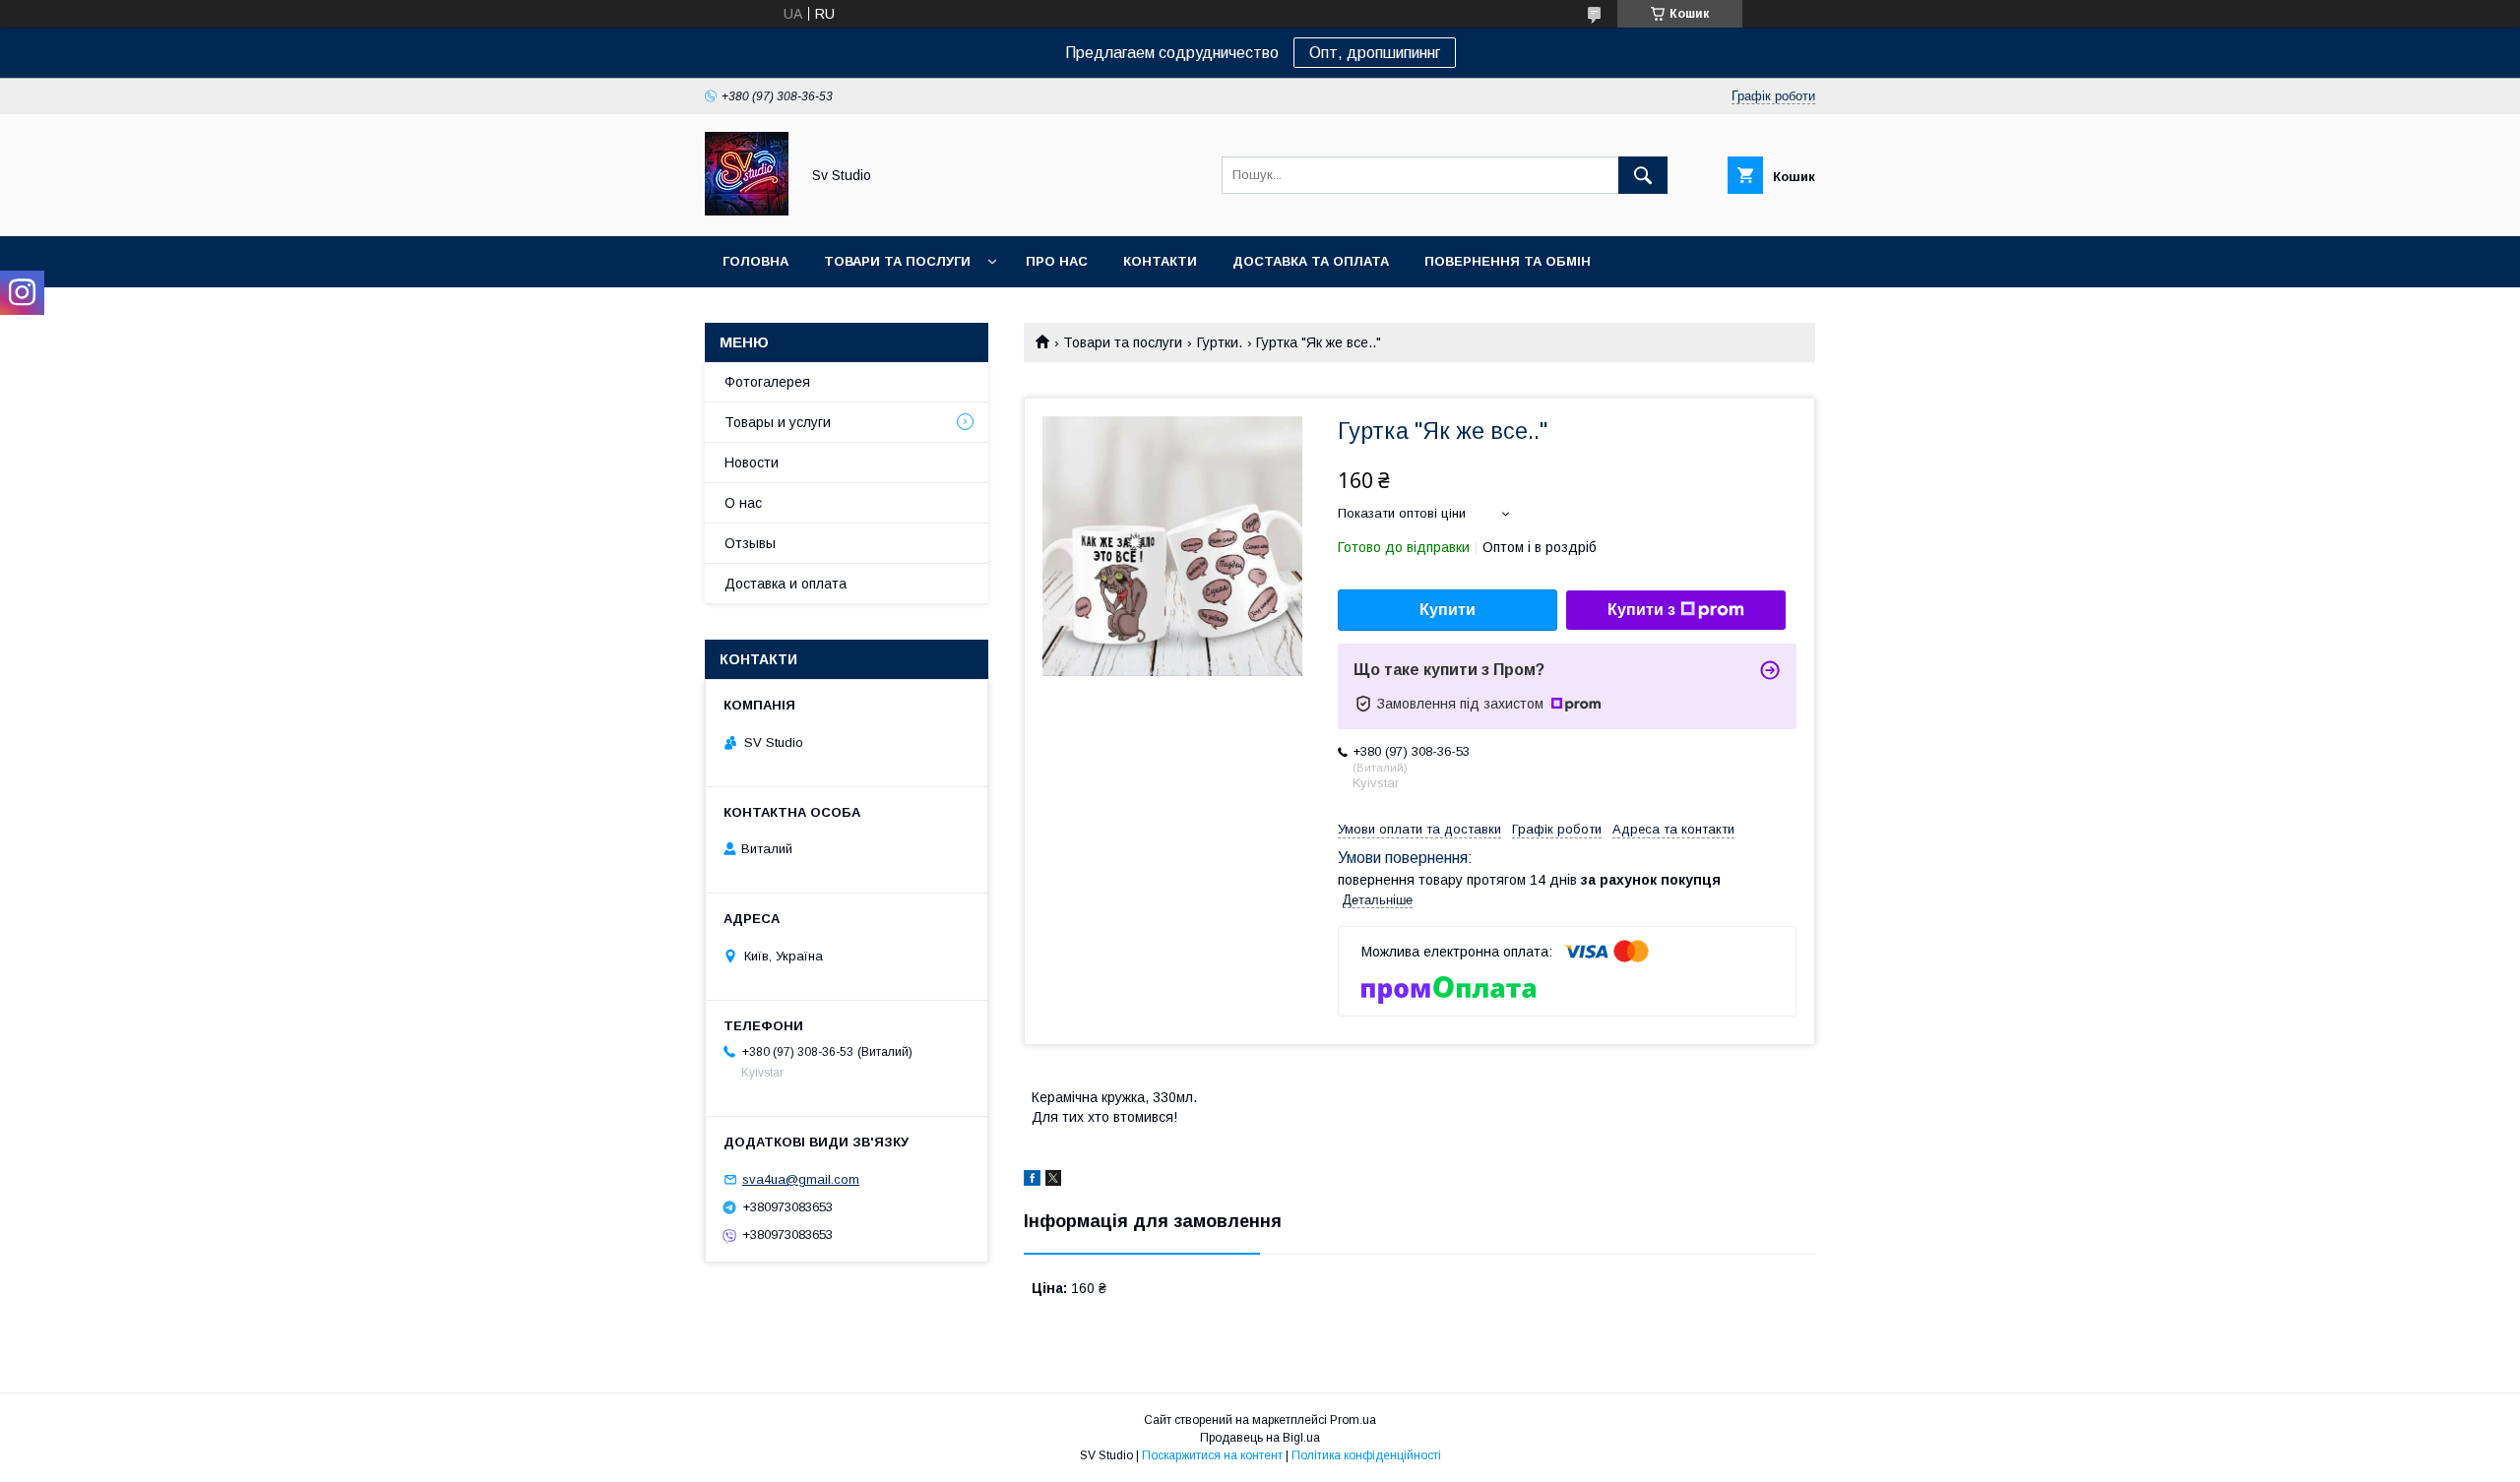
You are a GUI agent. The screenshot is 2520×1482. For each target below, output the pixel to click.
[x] (1053, 1181)
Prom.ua (1353, 1420)
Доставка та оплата (1311, 261)
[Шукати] (1643, 175)
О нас (743, 503)
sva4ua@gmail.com (801, 1179)
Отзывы (750, 543)
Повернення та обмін (1508, 261)
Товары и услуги (778, 422)
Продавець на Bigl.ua (1260, 1438)
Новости (752, 463)
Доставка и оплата (786, 584)
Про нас (1057, 261)
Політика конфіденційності (1366, 1455)
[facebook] (1032, 1181)
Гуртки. (1220, 342)
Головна (756, 261)
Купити (1448, 610)
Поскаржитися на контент (1212, 1455)
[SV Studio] (747, 211)
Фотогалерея (767, 382)
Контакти (1160, 261)
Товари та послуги (897, 261)
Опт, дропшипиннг (1375, 53)
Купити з (1641, 610)
